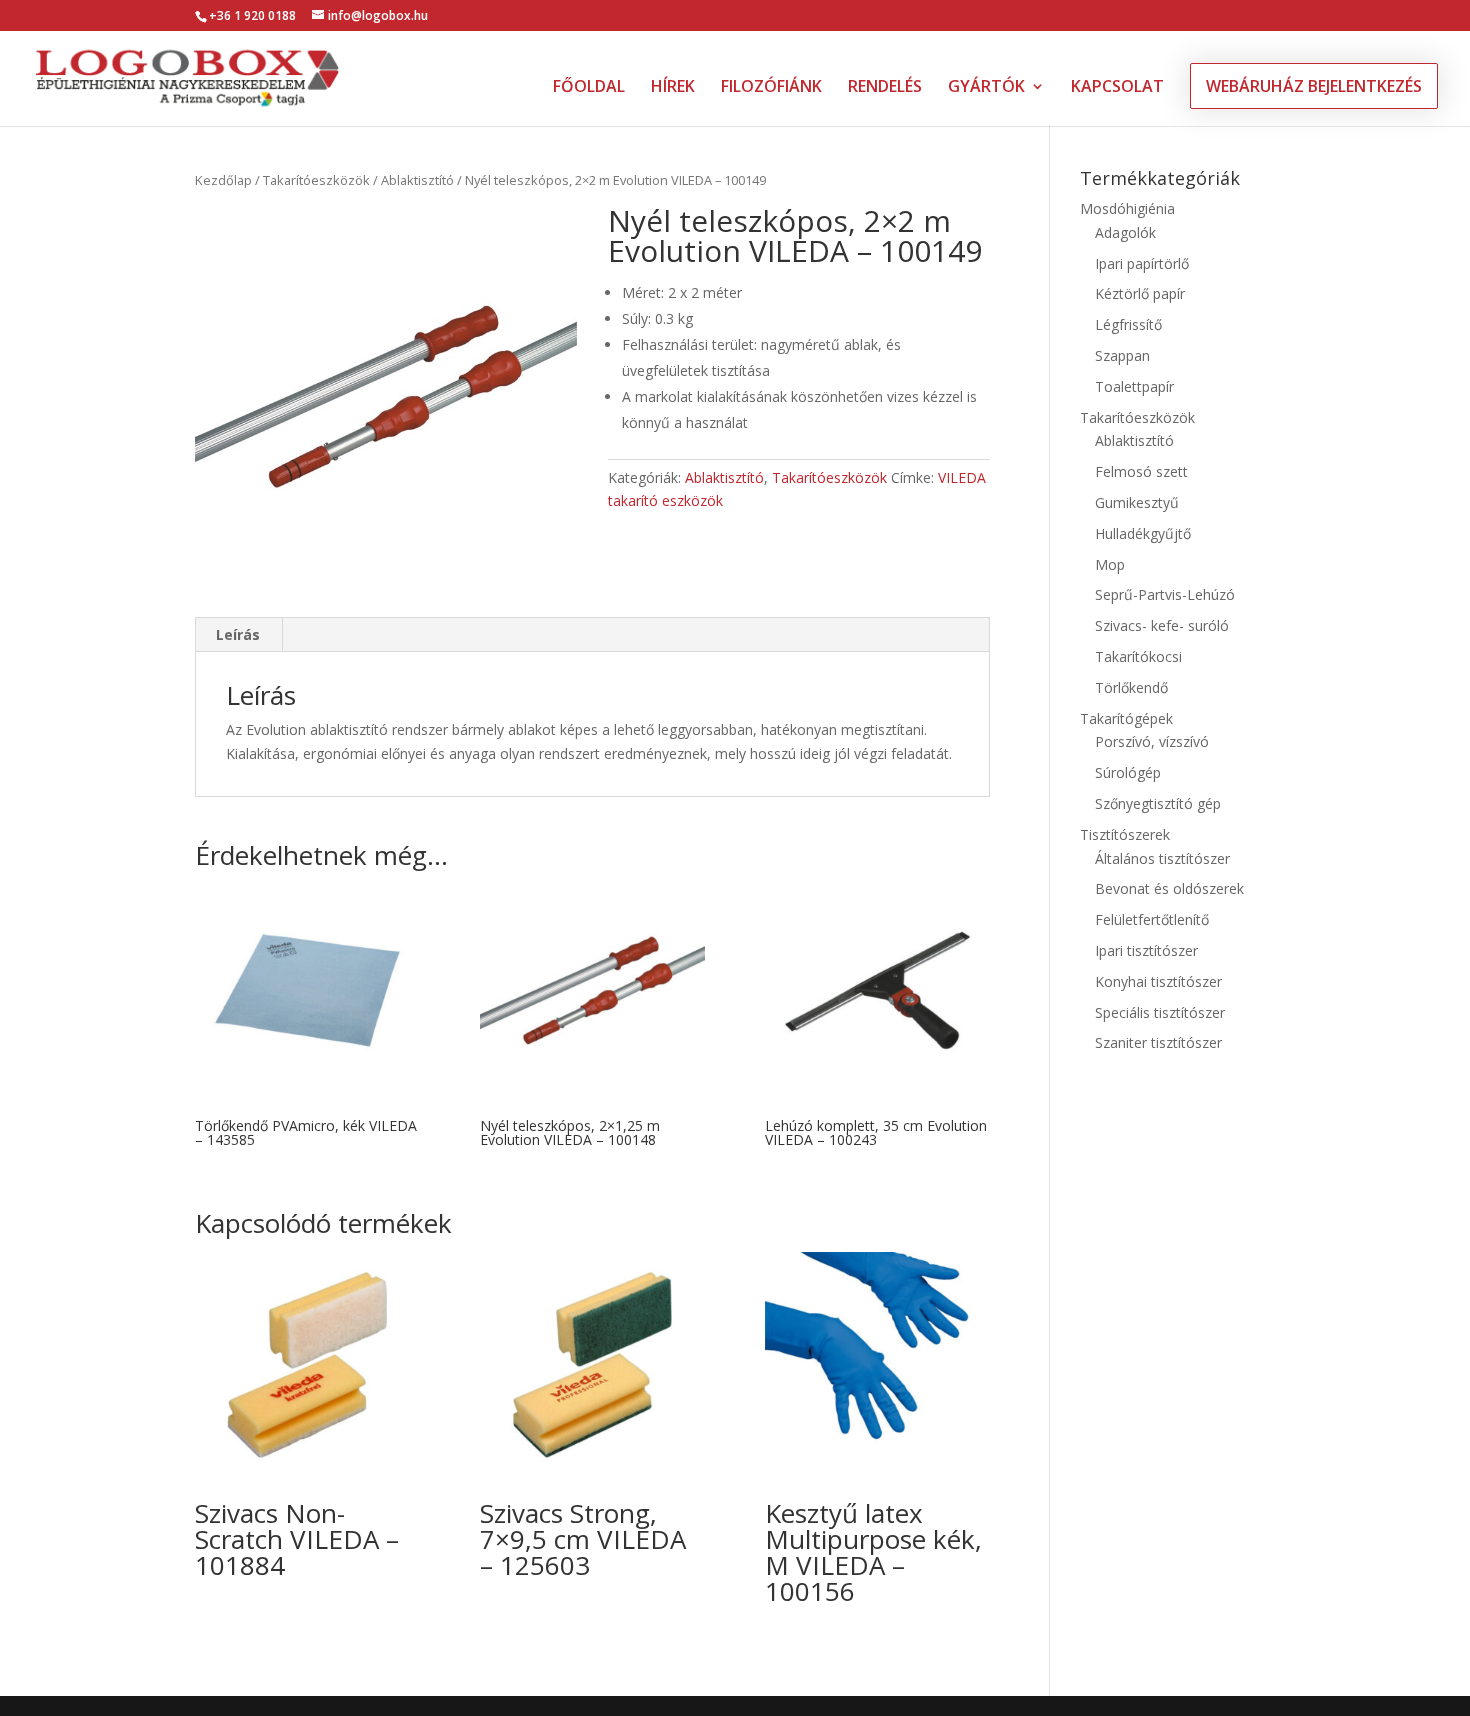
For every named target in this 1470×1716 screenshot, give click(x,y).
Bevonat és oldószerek (1169, 888)
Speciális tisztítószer (1160, 1012)
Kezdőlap (223, 180)
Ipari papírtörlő (1142, 263)
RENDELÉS (885, 88)
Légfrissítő (1128, 324)
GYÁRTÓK (986, 88)
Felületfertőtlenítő (1152, 919)
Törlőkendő (1131, 687)
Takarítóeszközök (316, 180)
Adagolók (1125, 232)
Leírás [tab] (238, 634)
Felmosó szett (1141, 471)
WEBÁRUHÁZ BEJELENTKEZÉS (1314, 86)
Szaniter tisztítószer (1158, 1042)
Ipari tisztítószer (1146, 950)
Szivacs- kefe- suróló (1162, 625)
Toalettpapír (1134, 386)
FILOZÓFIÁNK (771, 88)
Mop (1110, 564)
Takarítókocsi (1138, 656)
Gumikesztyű (1137, 502)
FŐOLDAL (589, 88)
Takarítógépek (1126, 718)
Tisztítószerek (1125, 834)
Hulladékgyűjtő (1143, 533)
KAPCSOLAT (1117, 88)
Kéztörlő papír (1140, 293)
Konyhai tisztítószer (1158, 981)
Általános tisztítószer (1162, 858)
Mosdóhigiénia (1127, 208)
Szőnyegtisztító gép (1158, 803)
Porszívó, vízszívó (1152, 741)
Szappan (1122, 355)
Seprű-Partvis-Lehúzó (1165, 594)
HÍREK (673, 88)
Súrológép (1128, 772)
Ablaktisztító (417, 180)
